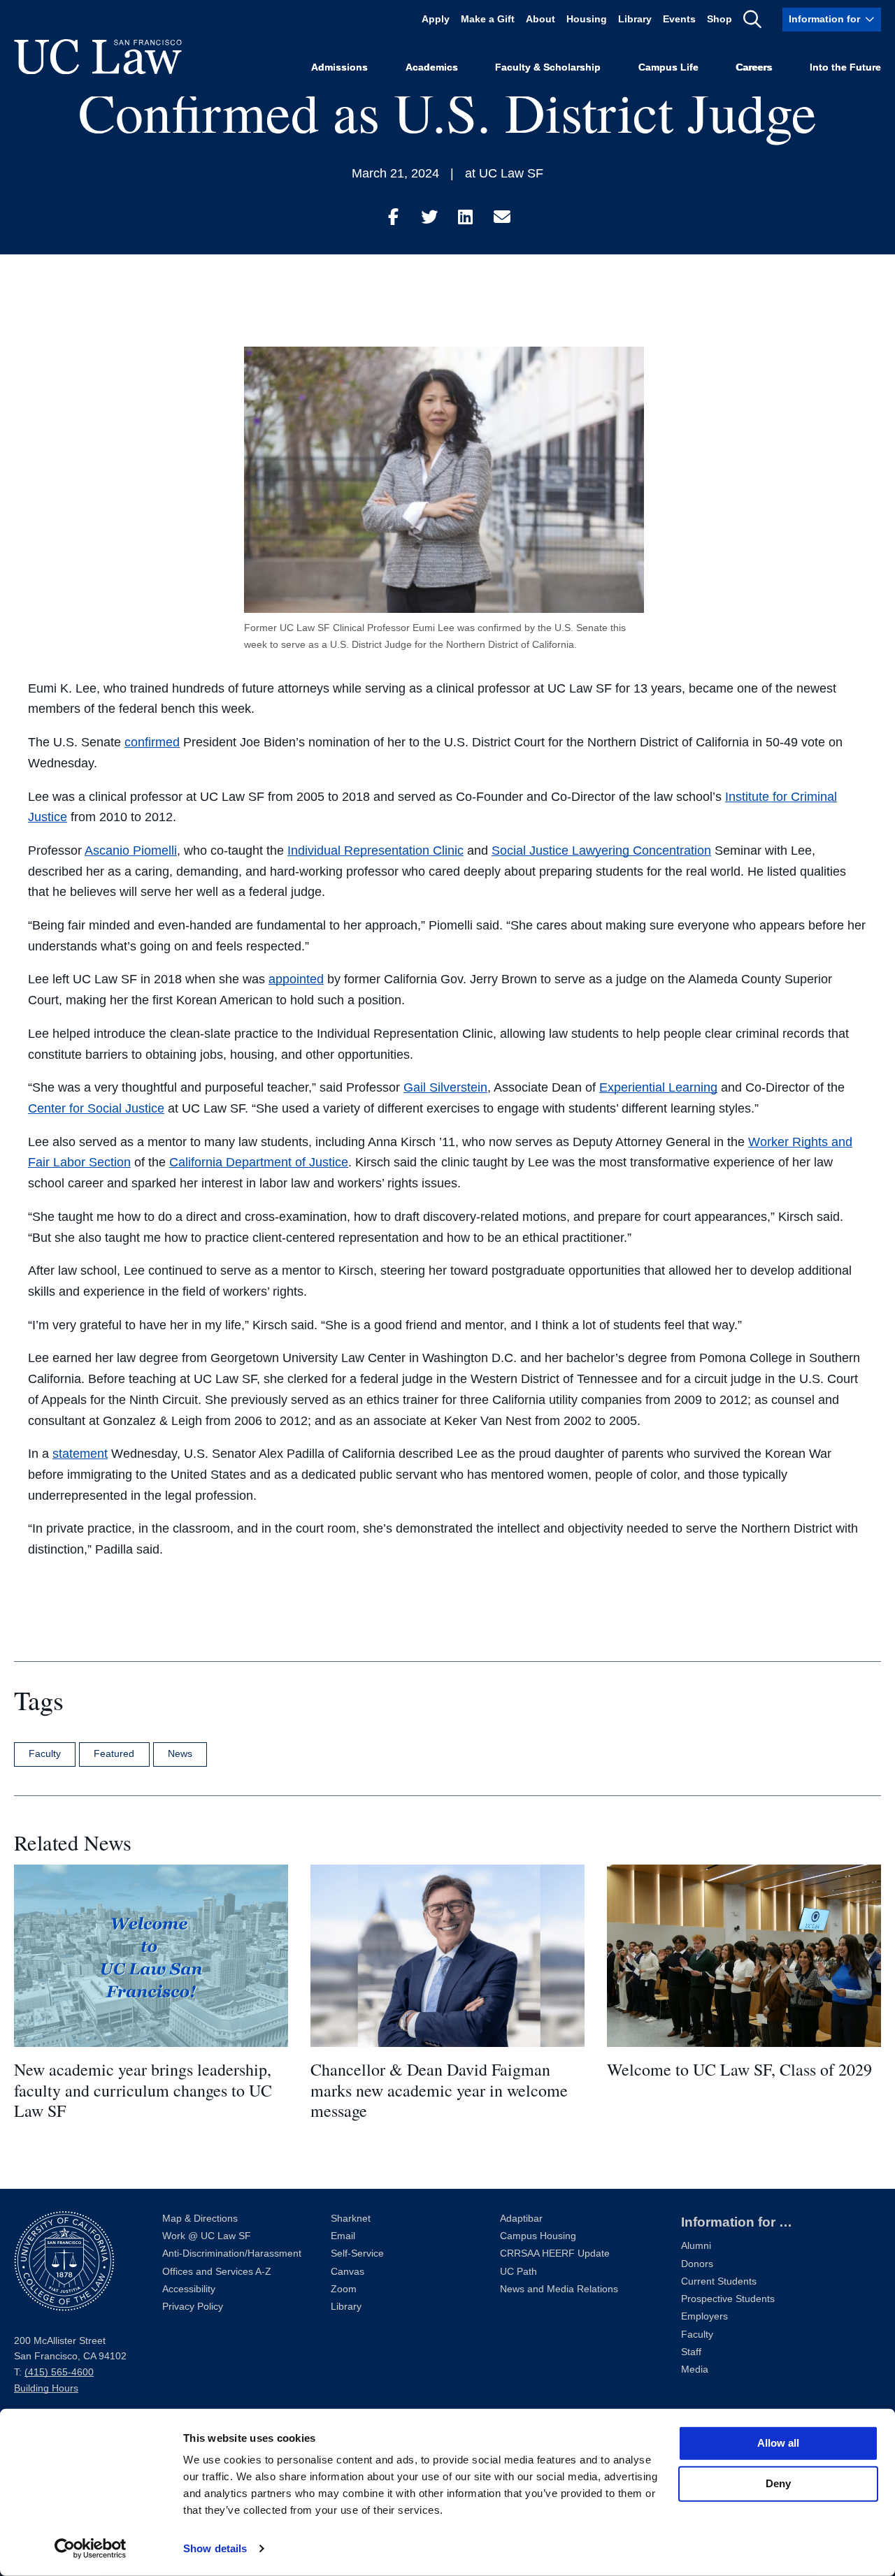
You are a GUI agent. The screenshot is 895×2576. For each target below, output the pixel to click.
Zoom (344, 2289)
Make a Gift (488, 19)
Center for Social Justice (96, 1108)
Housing (587, 19)
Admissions (339, 67)
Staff (691, 2352)
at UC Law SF (504, 173)
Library (635, 19)
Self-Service (357, 2253)
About (540, 19)
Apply (436, 19)
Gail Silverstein (445, 1087)
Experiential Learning (658, 1087)
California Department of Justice (259, 1162)
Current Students (719, 2281)
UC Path (518, 2272)
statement (80, 1454)
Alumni (696, 2246)
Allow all (778, 2443)
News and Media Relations (559, 2289)
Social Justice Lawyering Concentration (601, 851)
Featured (114, 1753)
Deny (778, 2483)
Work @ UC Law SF (207, 2236)
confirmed (152, 742)
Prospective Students (728, 2299)
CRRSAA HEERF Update (555, 2253)
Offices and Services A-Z (217, 2272)
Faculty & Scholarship (548, 67)
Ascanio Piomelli (131, 851)
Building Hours (46, 2388)
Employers (704, 2316)
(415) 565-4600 (59, 2372)
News (180, 1753)
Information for (824, 19)
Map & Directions (200, 2219)
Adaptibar (521, 2219)
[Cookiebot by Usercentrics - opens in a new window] (91, 2549)
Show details (215, 2548)
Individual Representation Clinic (375, 851)
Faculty (45, 1753)
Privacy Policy (193, 2307)
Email (343, 2236)
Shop (719, 19)
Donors (697, 2264)
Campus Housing (538, 2236)
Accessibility (189, 2289)
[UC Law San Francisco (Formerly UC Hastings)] (98, 57)
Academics (432, 67)
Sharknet (351, 2219)
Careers (754, 67)
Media (695, 2369)
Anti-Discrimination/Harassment (232, 2253)
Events (679, 19)
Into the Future (845, 67)
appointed (296, 979)
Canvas (348, 2272)
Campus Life (668, 67)
